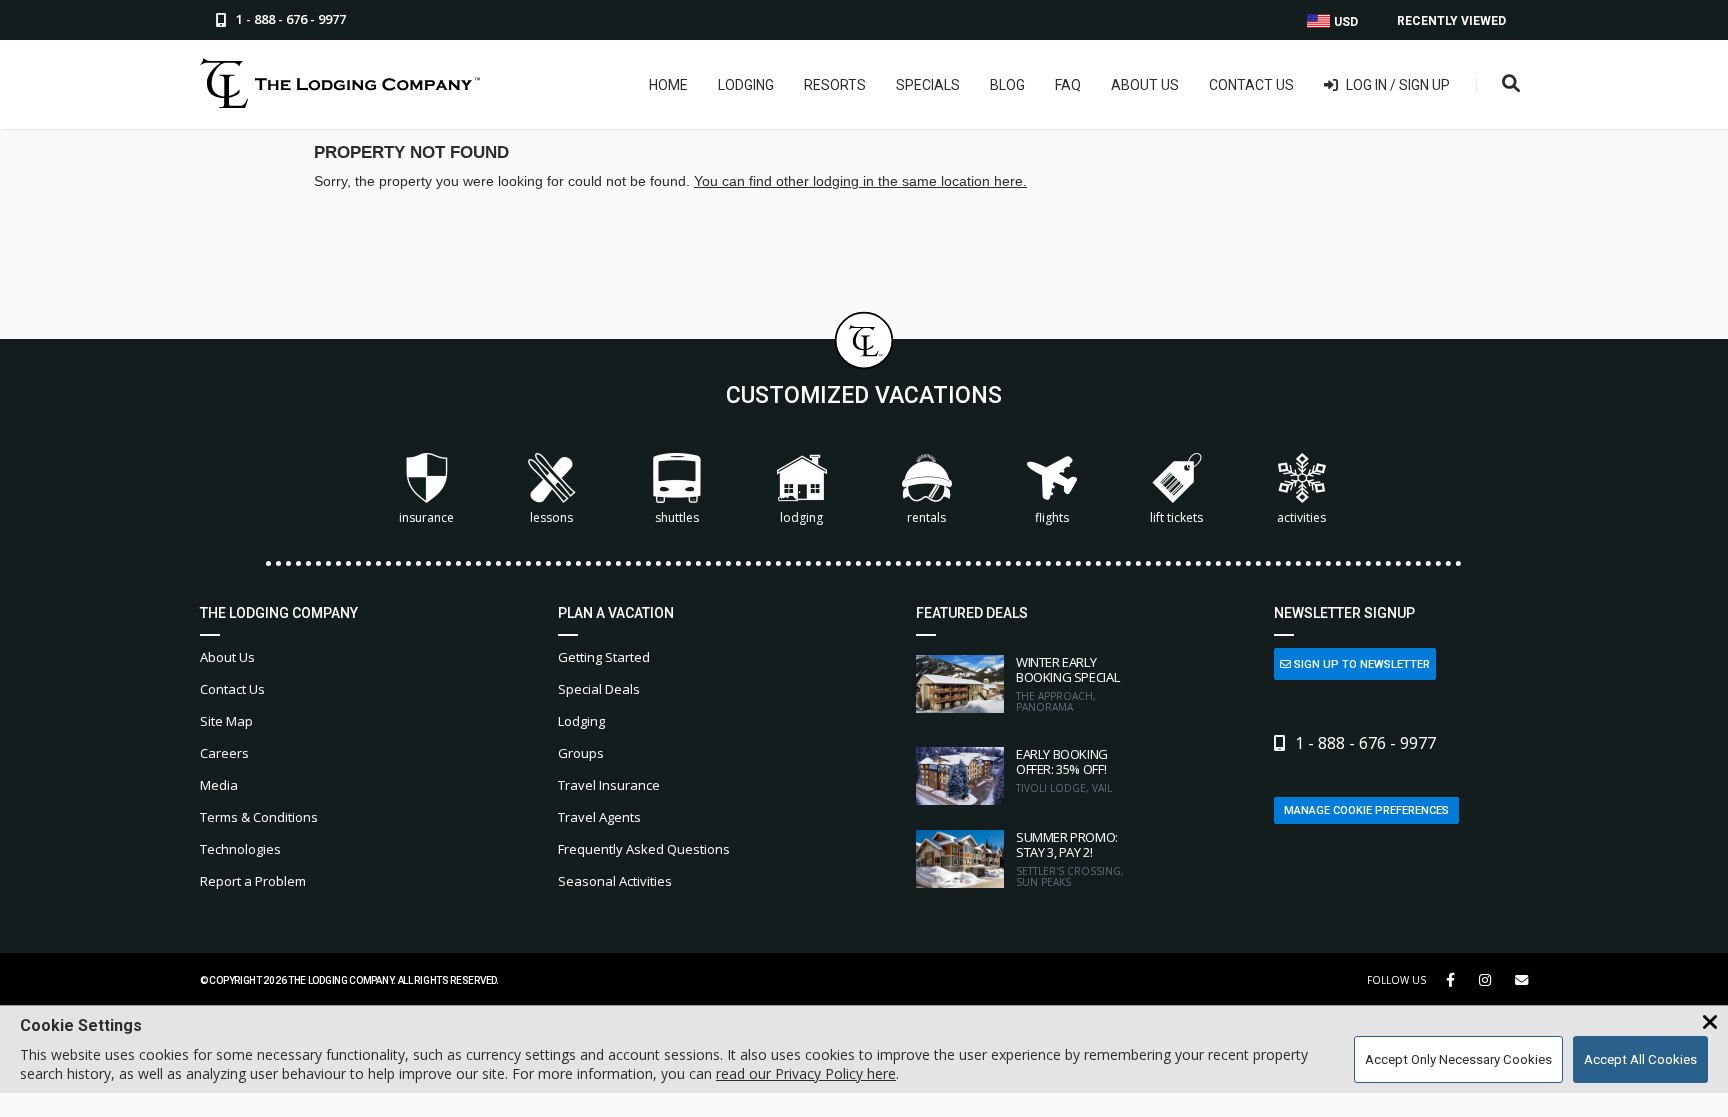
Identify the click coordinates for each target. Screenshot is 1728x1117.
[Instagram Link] (1485, 980)
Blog (1007, 85)
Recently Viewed (1451, 21)
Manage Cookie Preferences (1366, 810)
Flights (1052, 517)
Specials (928, 85)
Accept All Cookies (1640, 1059)
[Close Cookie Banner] (1710, 1023)
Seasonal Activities (615, 881)
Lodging (746, 85)
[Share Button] (1521, 980)
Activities (1301, 517)
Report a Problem (253, 881)
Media (219, 785)
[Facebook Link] (1450, 980)
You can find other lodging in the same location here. (860, 181)
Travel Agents (599, 817)
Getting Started (604, 657)
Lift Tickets (1176, 517)
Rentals (926, 517)
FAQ (1068, 85)
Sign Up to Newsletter (1360, 664)
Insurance (426, 517)
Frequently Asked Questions (644, 849)
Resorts (835, 85)
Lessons (551, 517)
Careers (224, 753)
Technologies (240, 849)
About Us (1145, 85)
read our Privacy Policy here (806, 1073)
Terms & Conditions (259, 817)
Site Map (226, 721)
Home (668, 85)
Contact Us (1251, 85)
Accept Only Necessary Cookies (1458, 1059)
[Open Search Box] (1511, 84)
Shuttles (677, 517)
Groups (581, 753)
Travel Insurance (609, 785)
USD (1344, 22)
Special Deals (599, 689)
